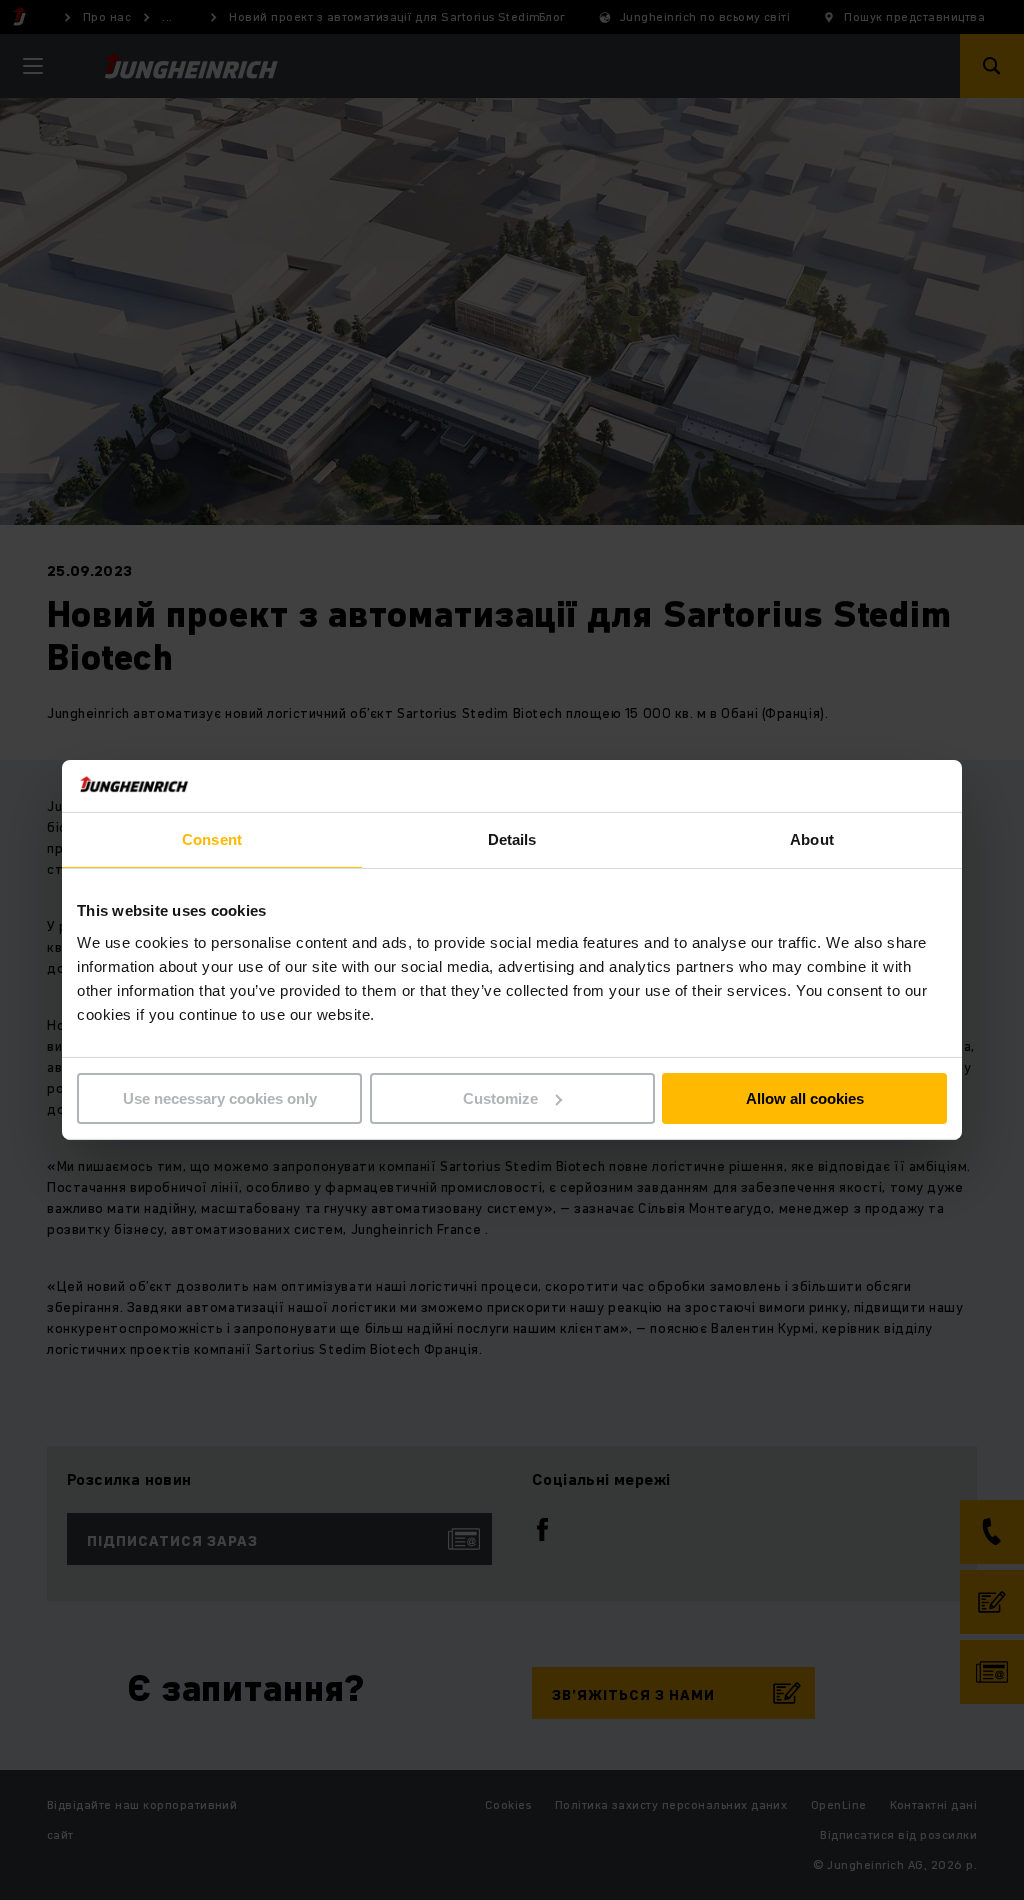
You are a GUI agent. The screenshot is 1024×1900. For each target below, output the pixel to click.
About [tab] (812, 839)
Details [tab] (512, 839)
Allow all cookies (805, 1098)
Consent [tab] (212, 839)
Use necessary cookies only (220, 1098)
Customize (500, 1098)
